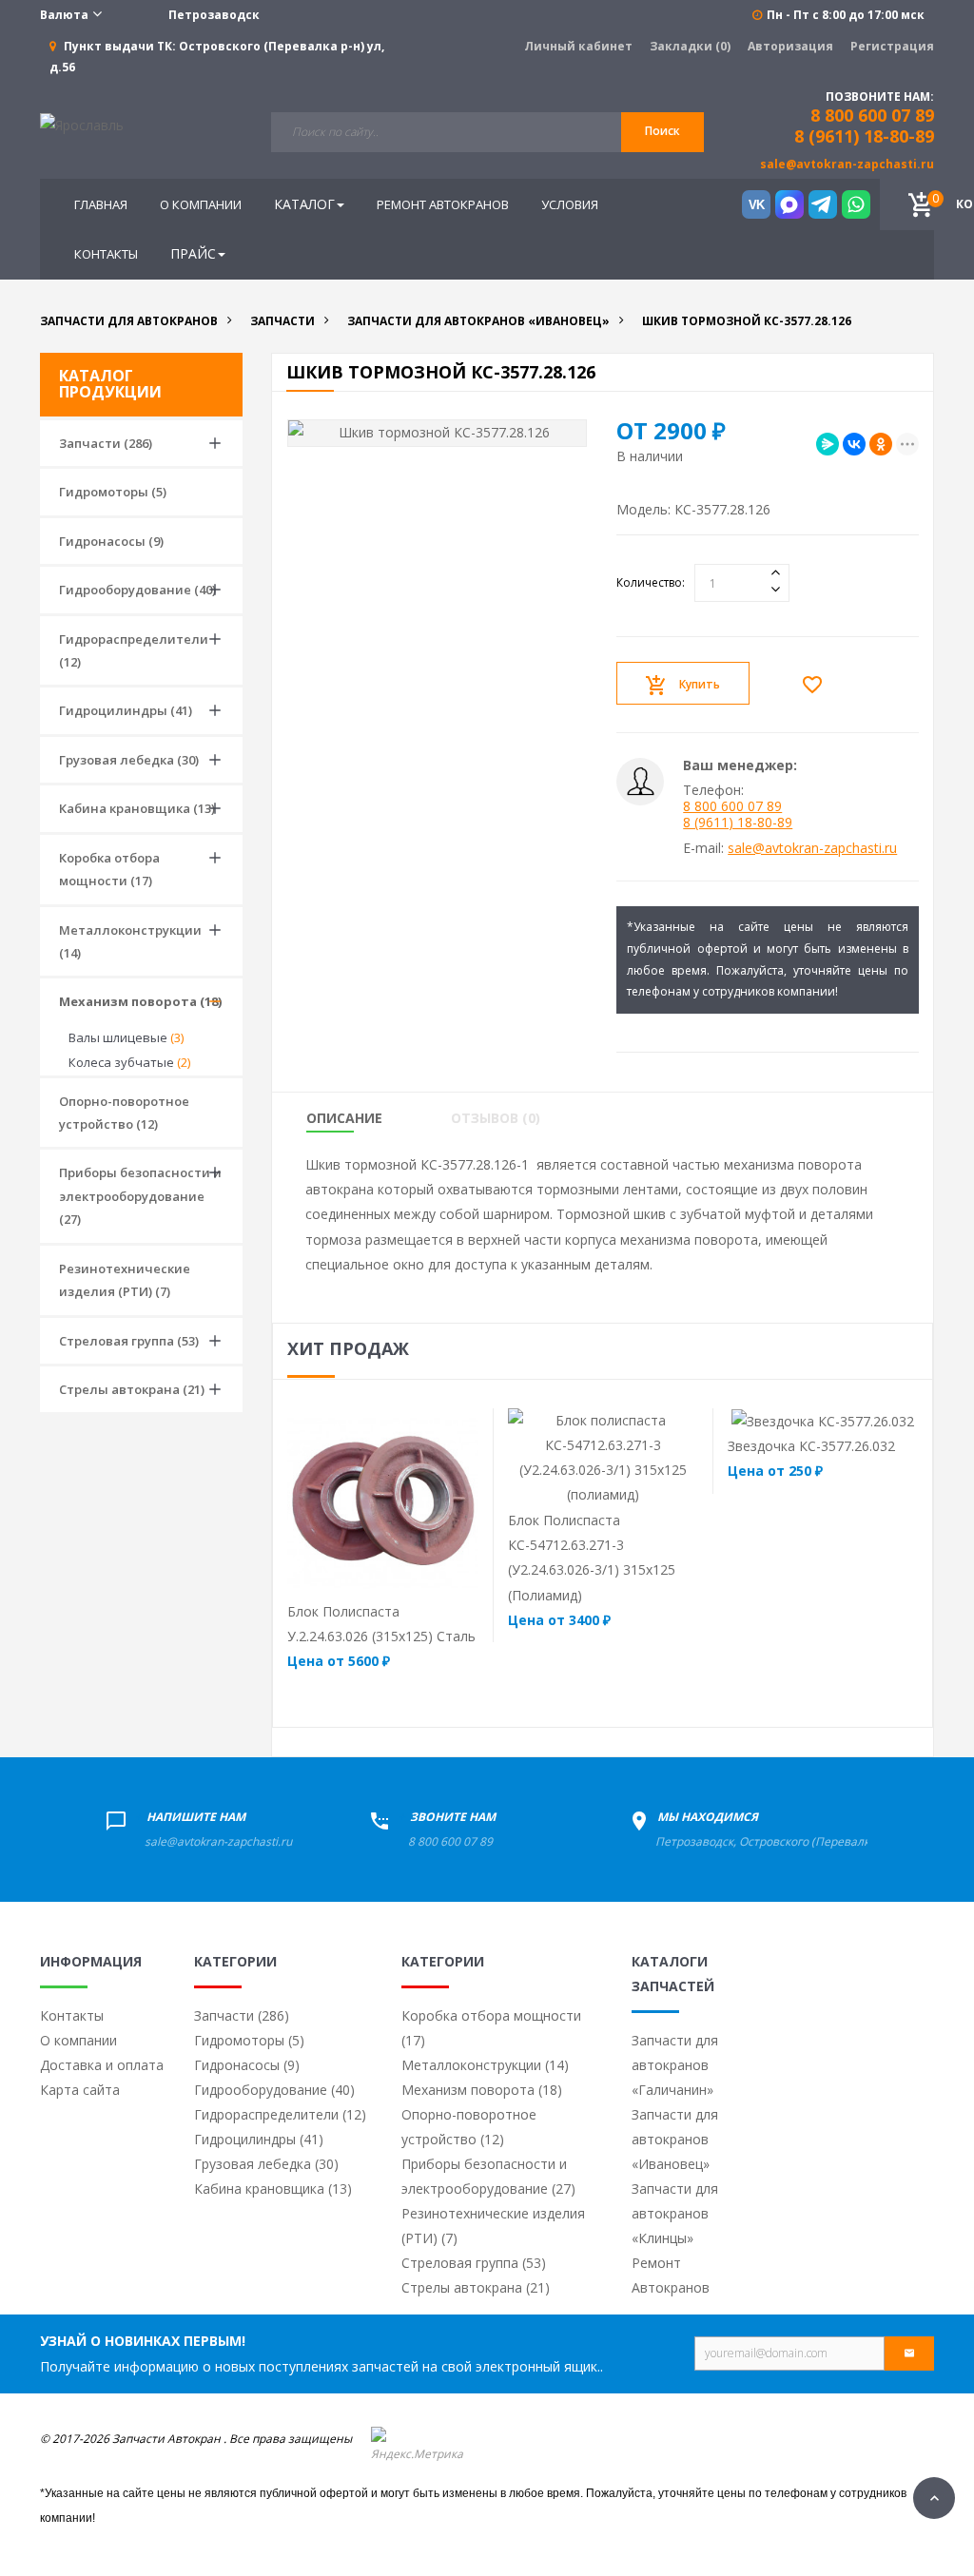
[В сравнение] (418, 1573)
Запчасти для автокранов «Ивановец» (675, 2139)
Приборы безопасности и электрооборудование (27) (140, 1196)
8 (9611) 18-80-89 (864, 136)
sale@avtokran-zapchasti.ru (847, 164)
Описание (344, 1118)
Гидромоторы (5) (113, 492)
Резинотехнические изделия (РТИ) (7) (125, 1280)
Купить (700, 684)
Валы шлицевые (126, 1037)
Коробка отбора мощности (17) (109, 869)
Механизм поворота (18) (140, 1001)
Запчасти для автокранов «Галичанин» (675, 2065)
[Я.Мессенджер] (828, 444)
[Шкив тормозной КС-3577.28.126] (438, 433)
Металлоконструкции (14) (130, 941)
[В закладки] (817, 684)
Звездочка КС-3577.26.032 (811, 1446)
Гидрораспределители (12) (134, 650)
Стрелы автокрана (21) (132, 1389)
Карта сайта (80, 2090)
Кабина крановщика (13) (137, 808)
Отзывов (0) (496, 1118)
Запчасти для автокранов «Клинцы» (675, 2213)
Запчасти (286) (106, 443)
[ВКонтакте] (854, 444)
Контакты (72, 2015)
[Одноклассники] (881, 444)
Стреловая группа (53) (129, 1341)
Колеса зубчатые (129, 1062)
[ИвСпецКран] (82, 124)
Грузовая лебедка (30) (129, 760)
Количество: (651, 582)
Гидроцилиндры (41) (126, 710)
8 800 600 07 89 (732, 806)
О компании (78, 2040)
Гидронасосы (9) (111, 541)
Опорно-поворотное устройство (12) (124, 1113)
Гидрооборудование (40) (137, 590)
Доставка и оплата (102, 2065)
